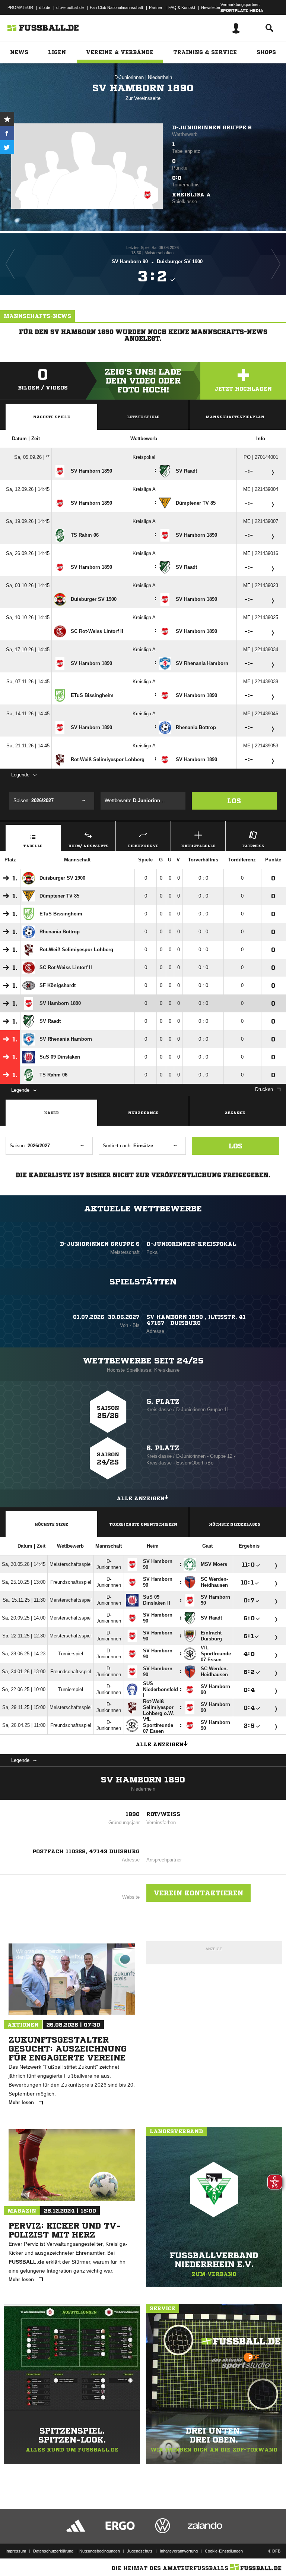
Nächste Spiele (52, 417)
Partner (156, 7)
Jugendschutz (140, 2551)
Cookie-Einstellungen (224, 2551)
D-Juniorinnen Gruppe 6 (212, 127)
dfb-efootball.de (70, 7)
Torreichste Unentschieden (143, 1524)
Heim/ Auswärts (88, 846)
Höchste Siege (51, 1524)
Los (234, 801)
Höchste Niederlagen (235, 1524)
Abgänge (235, 1113)
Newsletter (211, 7)
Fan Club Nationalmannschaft (116, 7)
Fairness (253, 846)
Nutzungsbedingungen (100, 2551)
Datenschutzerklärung (53, 2551)
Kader (51, 1113)
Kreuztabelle (198, 846)
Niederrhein (160, 77)
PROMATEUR (20, 7)
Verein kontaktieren (198, 1893)
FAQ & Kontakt (182, 7)
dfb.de (45, 7)
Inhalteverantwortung (179, 2551)
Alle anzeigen (141, 1498)
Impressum (16, 2551)
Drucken (264, 1089)
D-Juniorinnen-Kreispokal (191, 1244)
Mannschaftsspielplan (235, 417)
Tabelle (33, 846)
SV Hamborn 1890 (143, 1780)
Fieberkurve (143, 846)
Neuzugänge (143, 1113)
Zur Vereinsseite (143, 98)
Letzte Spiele (143, 417)
